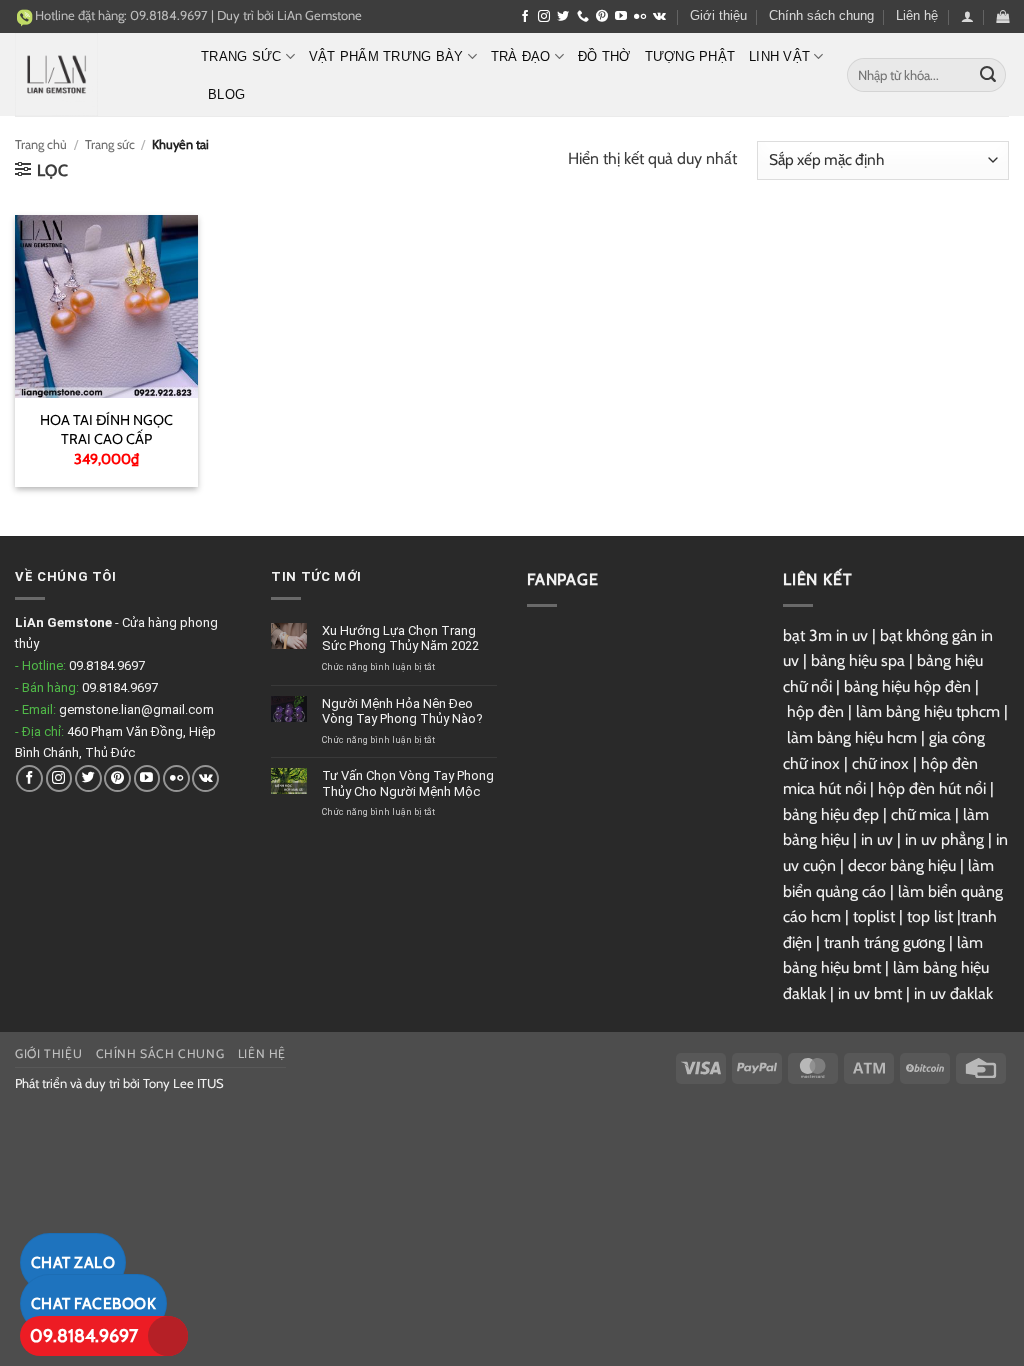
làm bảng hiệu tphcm (928, 711)
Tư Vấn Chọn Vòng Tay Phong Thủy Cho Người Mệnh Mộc (408, 783)
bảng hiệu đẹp (831, 814)
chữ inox (880, 763)
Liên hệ (917, 15)
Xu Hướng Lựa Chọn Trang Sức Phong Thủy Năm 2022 (400, 638)
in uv (877, 839)
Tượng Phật (690, 56)
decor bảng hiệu (902, 865)
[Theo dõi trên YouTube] (621, 17)
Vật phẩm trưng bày (386, 56)
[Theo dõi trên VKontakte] (659, 17)
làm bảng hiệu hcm (852, 737)
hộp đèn (815, 711)
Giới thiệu (718, 15)
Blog (226, 94)
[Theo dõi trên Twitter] (563, 17)
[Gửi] (988, 75)
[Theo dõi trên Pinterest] (602, 17)
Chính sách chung (821, 15)
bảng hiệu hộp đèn (907, 686)
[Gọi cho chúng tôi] (583, 17)
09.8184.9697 (84, 1336)
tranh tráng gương (884, 942)
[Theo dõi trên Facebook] (525, 17)
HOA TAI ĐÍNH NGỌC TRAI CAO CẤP (106, 429)
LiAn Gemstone (319, 15)
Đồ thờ (604, 56)
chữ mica (921, 814)
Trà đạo (521, 56)
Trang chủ (41, 144)
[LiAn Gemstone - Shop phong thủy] (93, 74)
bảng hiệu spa (858, 660)
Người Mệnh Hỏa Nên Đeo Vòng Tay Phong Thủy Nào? (402, 711)
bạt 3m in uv (825, 635)
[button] (967, 16)
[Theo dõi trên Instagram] (544, 17)
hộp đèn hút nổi (932, 788)
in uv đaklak (953, 993)
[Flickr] (640, 17)
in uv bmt (870, 993)
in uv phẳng (944, 839)
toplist (874, 916)
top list (930, 916)
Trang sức (241, 56)
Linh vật (779, 56)
